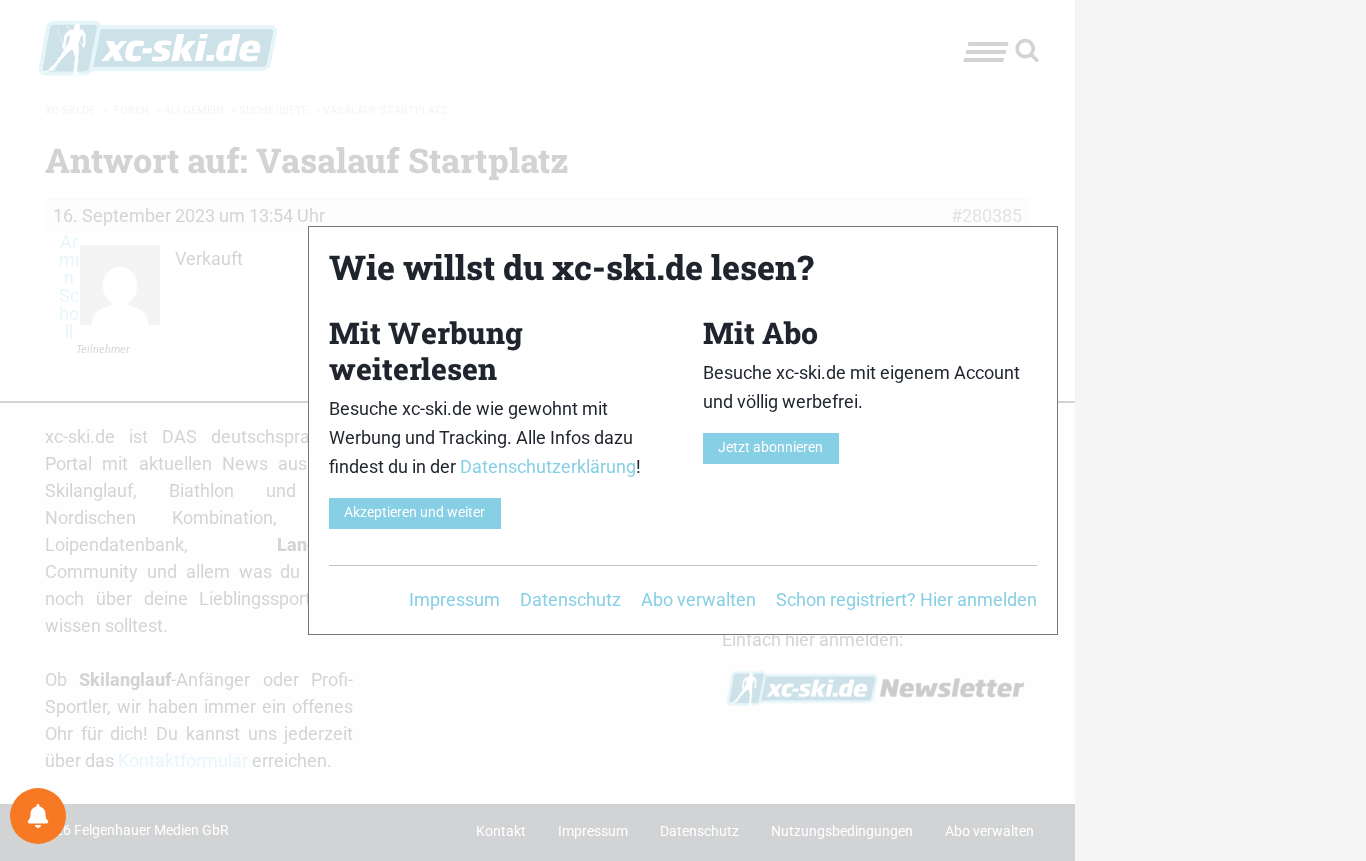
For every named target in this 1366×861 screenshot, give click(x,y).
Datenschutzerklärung (548, 466)
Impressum (454, 599)
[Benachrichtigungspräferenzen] (38, 816)
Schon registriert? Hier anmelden (906, 599)
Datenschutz (570, 599)
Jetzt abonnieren (770, 447)
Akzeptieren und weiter (414, 512)
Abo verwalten (698, 599)
